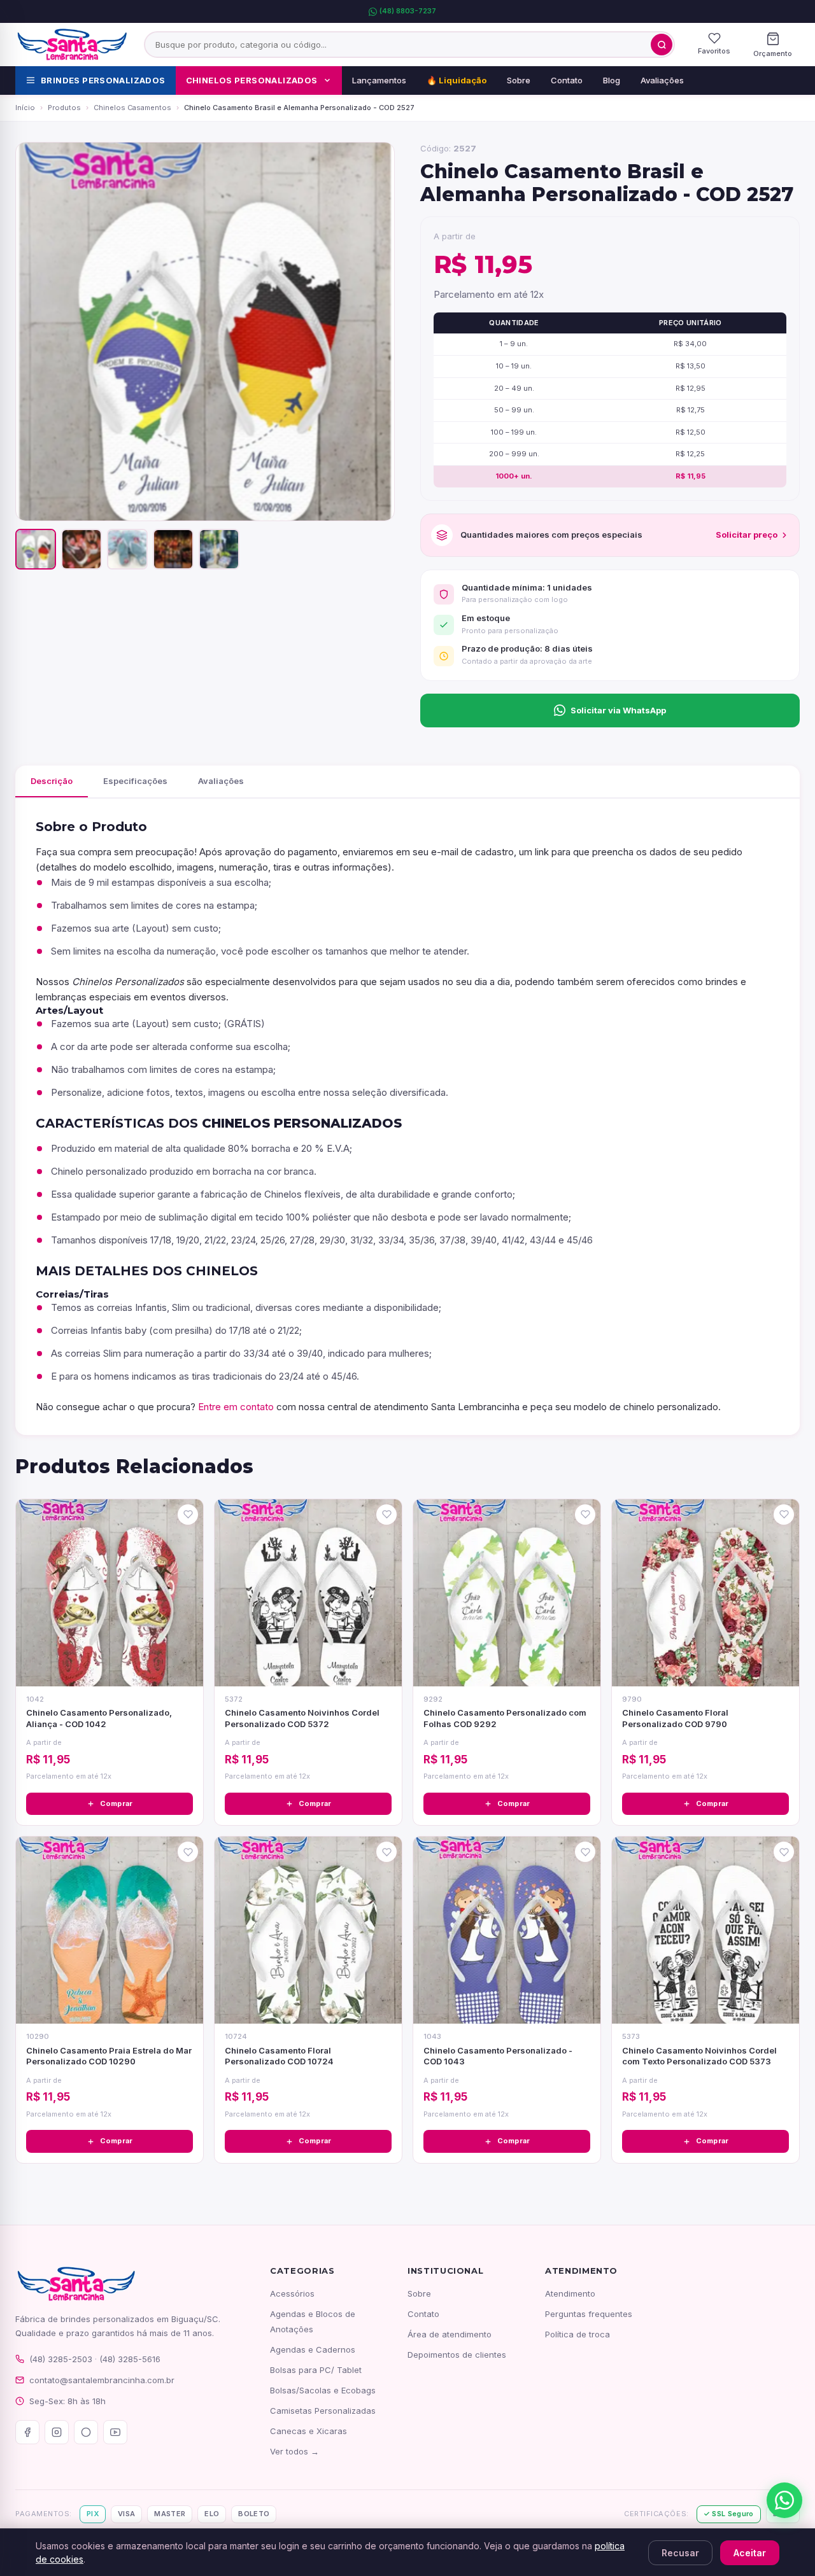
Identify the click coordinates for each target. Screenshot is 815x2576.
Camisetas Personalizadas (323, 2411)
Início (25, 108)
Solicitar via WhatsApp (618, 710)
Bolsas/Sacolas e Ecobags (323, 2390)
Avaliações (662, 80)
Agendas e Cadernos (313, 2349)
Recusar (680, 2553)
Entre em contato (236, 1407)
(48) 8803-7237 (408, 11)
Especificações (135, 781)
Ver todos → (294, 2451)
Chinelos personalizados (252, 80)
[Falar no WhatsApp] (784, 2500)
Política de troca (578, 2334)
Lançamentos (379, 80)
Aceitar (750, 2553)
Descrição (52, 781)
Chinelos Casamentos (132, 108)
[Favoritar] (188, 1515)
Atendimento (570, 2293)
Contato (567, 80)
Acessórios (292, 2293)
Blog (612, 80)
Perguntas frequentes (589, 2314)
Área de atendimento (450, 2334)
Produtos (64, 108)
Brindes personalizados (103, 80)
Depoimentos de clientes (457, 2355)
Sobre (519, 80)
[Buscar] (662, 45)
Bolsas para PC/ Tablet (316, 2370)
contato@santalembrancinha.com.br (102, 2380)
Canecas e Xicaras (308, 2431)
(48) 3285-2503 (61, 2359)
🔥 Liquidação (457, 80)
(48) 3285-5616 (130, 2359)
